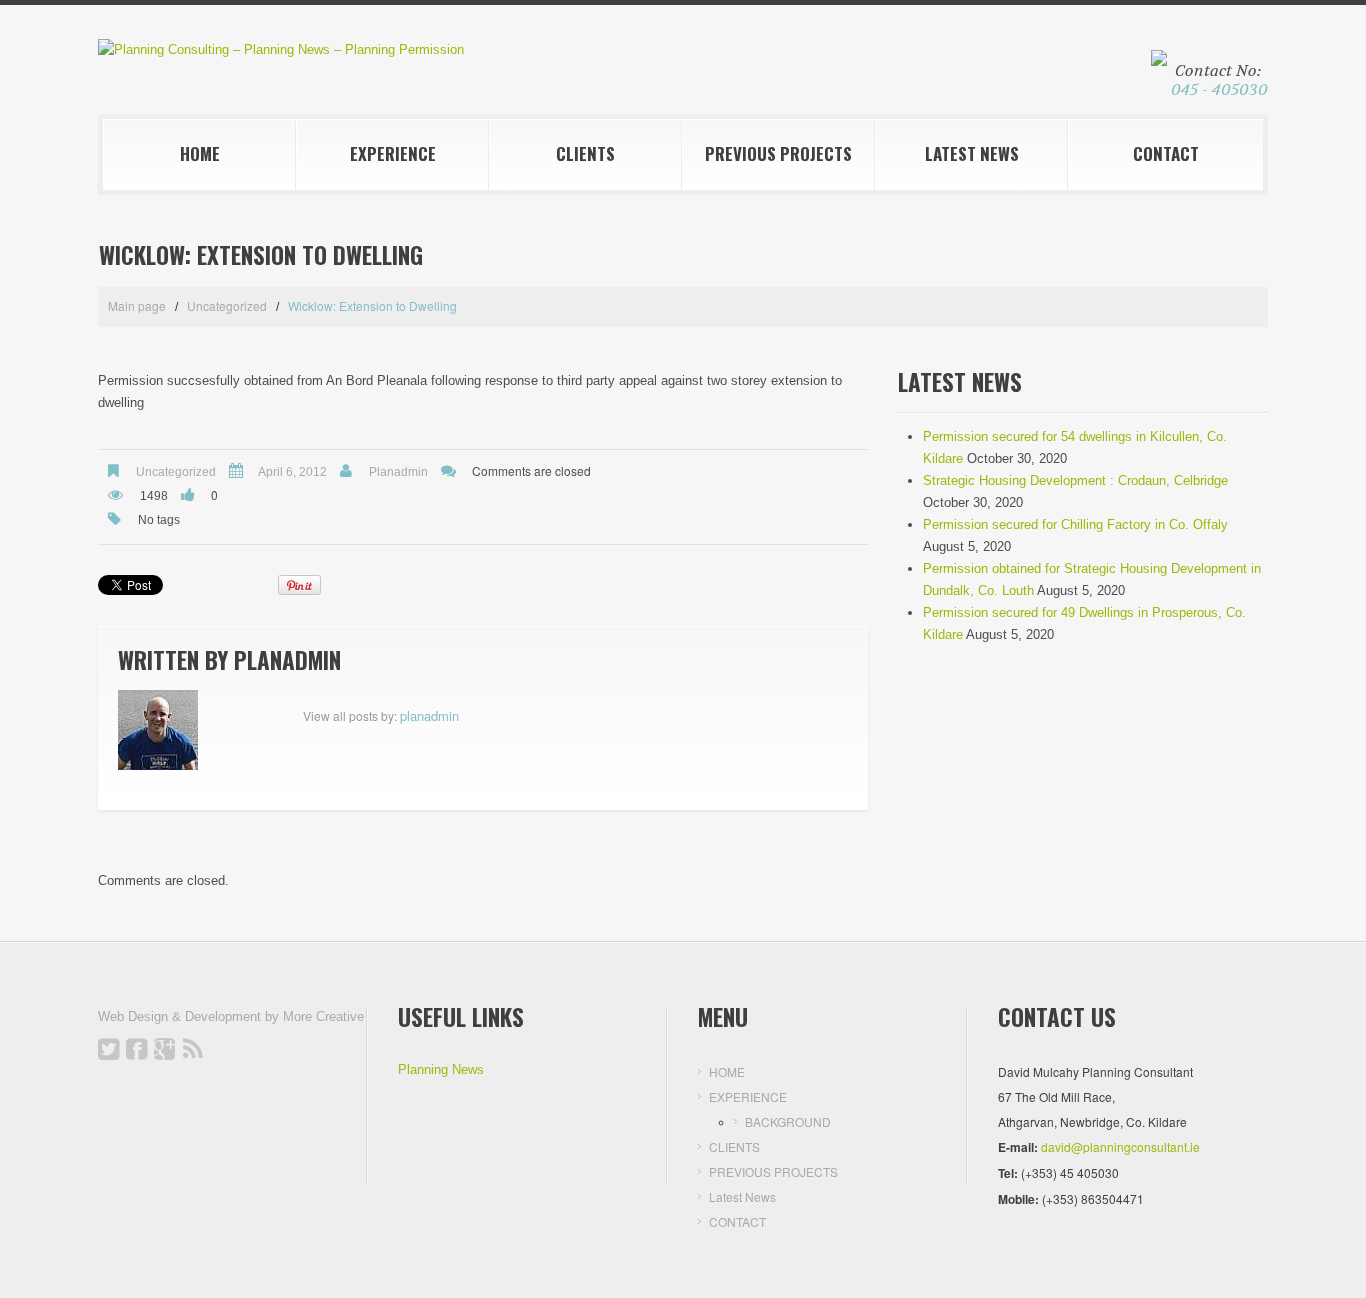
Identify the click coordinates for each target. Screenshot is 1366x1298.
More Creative (323, 1016)
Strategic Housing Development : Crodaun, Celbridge (1075, 480)
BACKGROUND (788, 1121)
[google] (165, 1049)
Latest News (972, 153)
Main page (137, 305)
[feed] (193, 1049)
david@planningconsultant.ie (1120, 1146)
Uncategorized (227, 305)
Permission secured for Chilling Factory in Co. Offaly (1075, 524)
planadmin (398, 472)
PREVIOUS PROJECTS (778, 153)
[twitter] (109, 1049)
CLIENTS (585, 153)
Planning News (441, 1069)
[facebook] (137, 1049)
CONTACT (1166, 153)
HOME (200, 153)
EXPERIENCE (393, 153)
